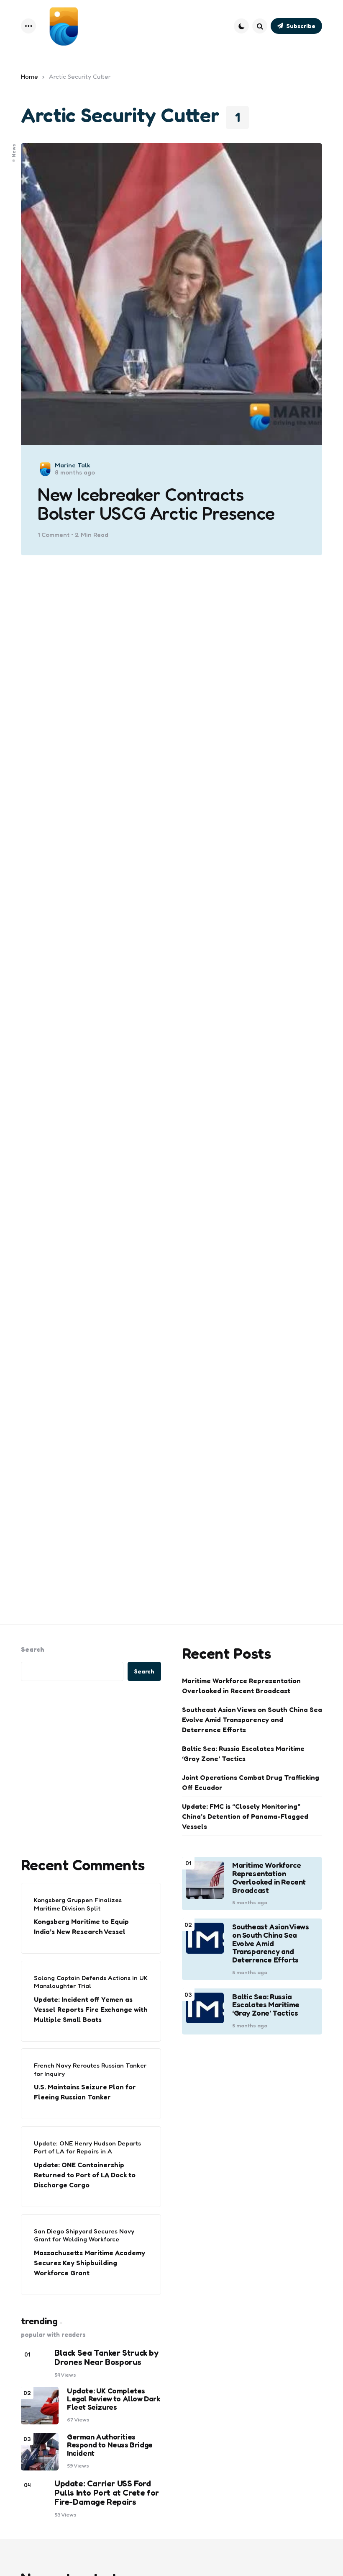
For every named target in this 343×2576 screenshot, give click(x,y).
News (14, 150)
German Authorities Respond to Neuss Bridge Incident (110, 2445)
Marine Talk (73, 465)
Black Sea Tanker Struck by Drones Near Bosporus (106, 2357)
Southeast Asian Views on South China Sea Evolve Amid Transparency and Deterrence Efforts (252, 1720)
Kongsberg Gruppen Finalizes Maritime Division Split (78, 1904)
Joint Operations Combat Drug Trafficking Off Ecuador (251, 1782)
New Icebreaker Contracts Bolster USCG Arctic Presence (156, 504)
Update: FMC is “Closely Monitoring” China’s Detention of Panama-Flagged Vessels (245, 1816)
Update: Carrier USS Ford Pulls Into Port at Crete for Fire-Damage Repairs (107, 2493)
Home (29, 76)
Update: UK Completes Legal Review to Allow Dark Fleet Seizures (114, 2399)
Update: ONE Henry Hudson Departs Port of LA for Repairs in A (87, 2147)
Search (33, 1649)
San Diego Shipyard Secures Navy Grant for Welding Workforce (84, 2235)
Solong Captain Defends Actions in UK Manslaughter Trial (91, 1982)
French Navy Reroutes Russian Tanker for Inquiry (90, 2069)
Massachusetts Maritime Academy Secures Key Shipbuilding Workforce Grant (90, 2263)
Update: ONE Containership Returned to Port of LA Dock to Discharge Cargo (85, 2175)
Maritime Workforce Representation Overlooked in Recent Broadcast (241, 1686)
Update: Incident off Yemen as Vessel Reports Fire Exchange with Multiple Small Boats (91, 2009)
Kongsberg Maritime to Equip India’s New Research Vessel (81, 1926)
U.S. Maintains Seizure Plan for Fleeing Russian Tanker (85, 2092)
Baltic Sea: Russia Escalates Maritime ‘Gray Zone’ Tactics (243, 1753)
